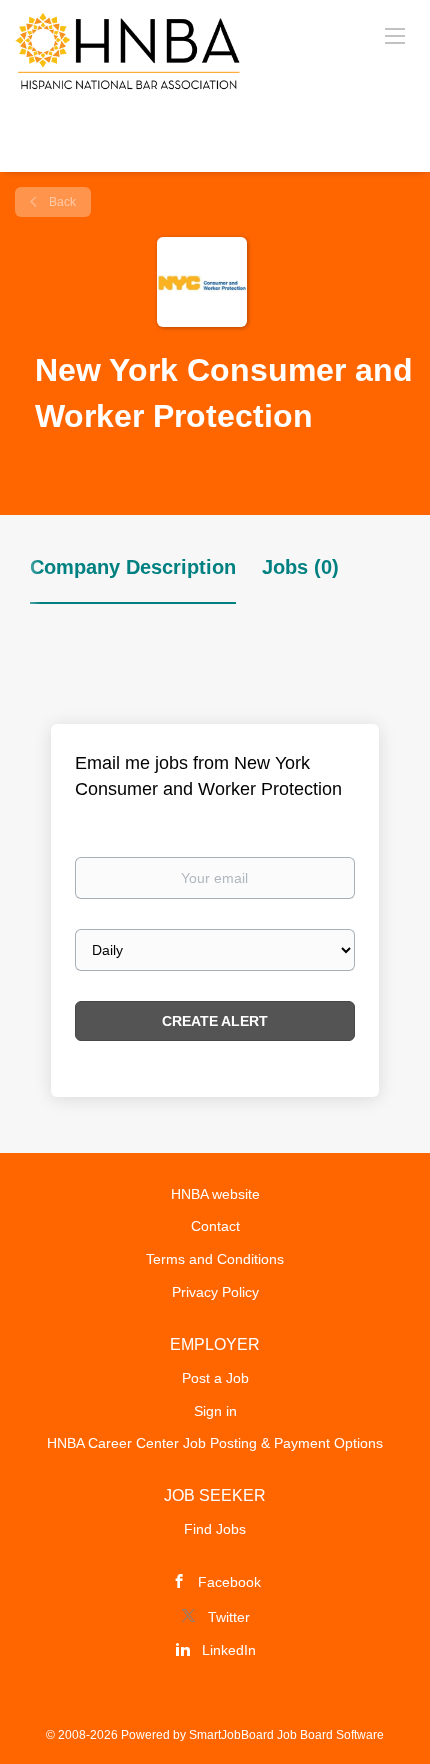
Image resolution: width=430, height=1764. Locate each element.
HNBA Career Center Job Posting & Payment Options (215, 1443)
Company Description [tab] (133, 567)
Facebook (229, 1582)
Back (61, 202)
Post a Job (215, 1378)
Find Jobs (215, 1529)
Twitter (229, 1617)
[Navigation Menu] (395, 35)
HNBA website (215, 1194)
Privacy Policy (215, 1292)
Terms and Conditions (215, 1259)
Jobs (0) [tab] (300, 567)
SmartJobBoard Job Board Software (286, 1735)
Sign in (215, 1411)
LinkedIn (229, 1650)
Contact (215, 1226)
